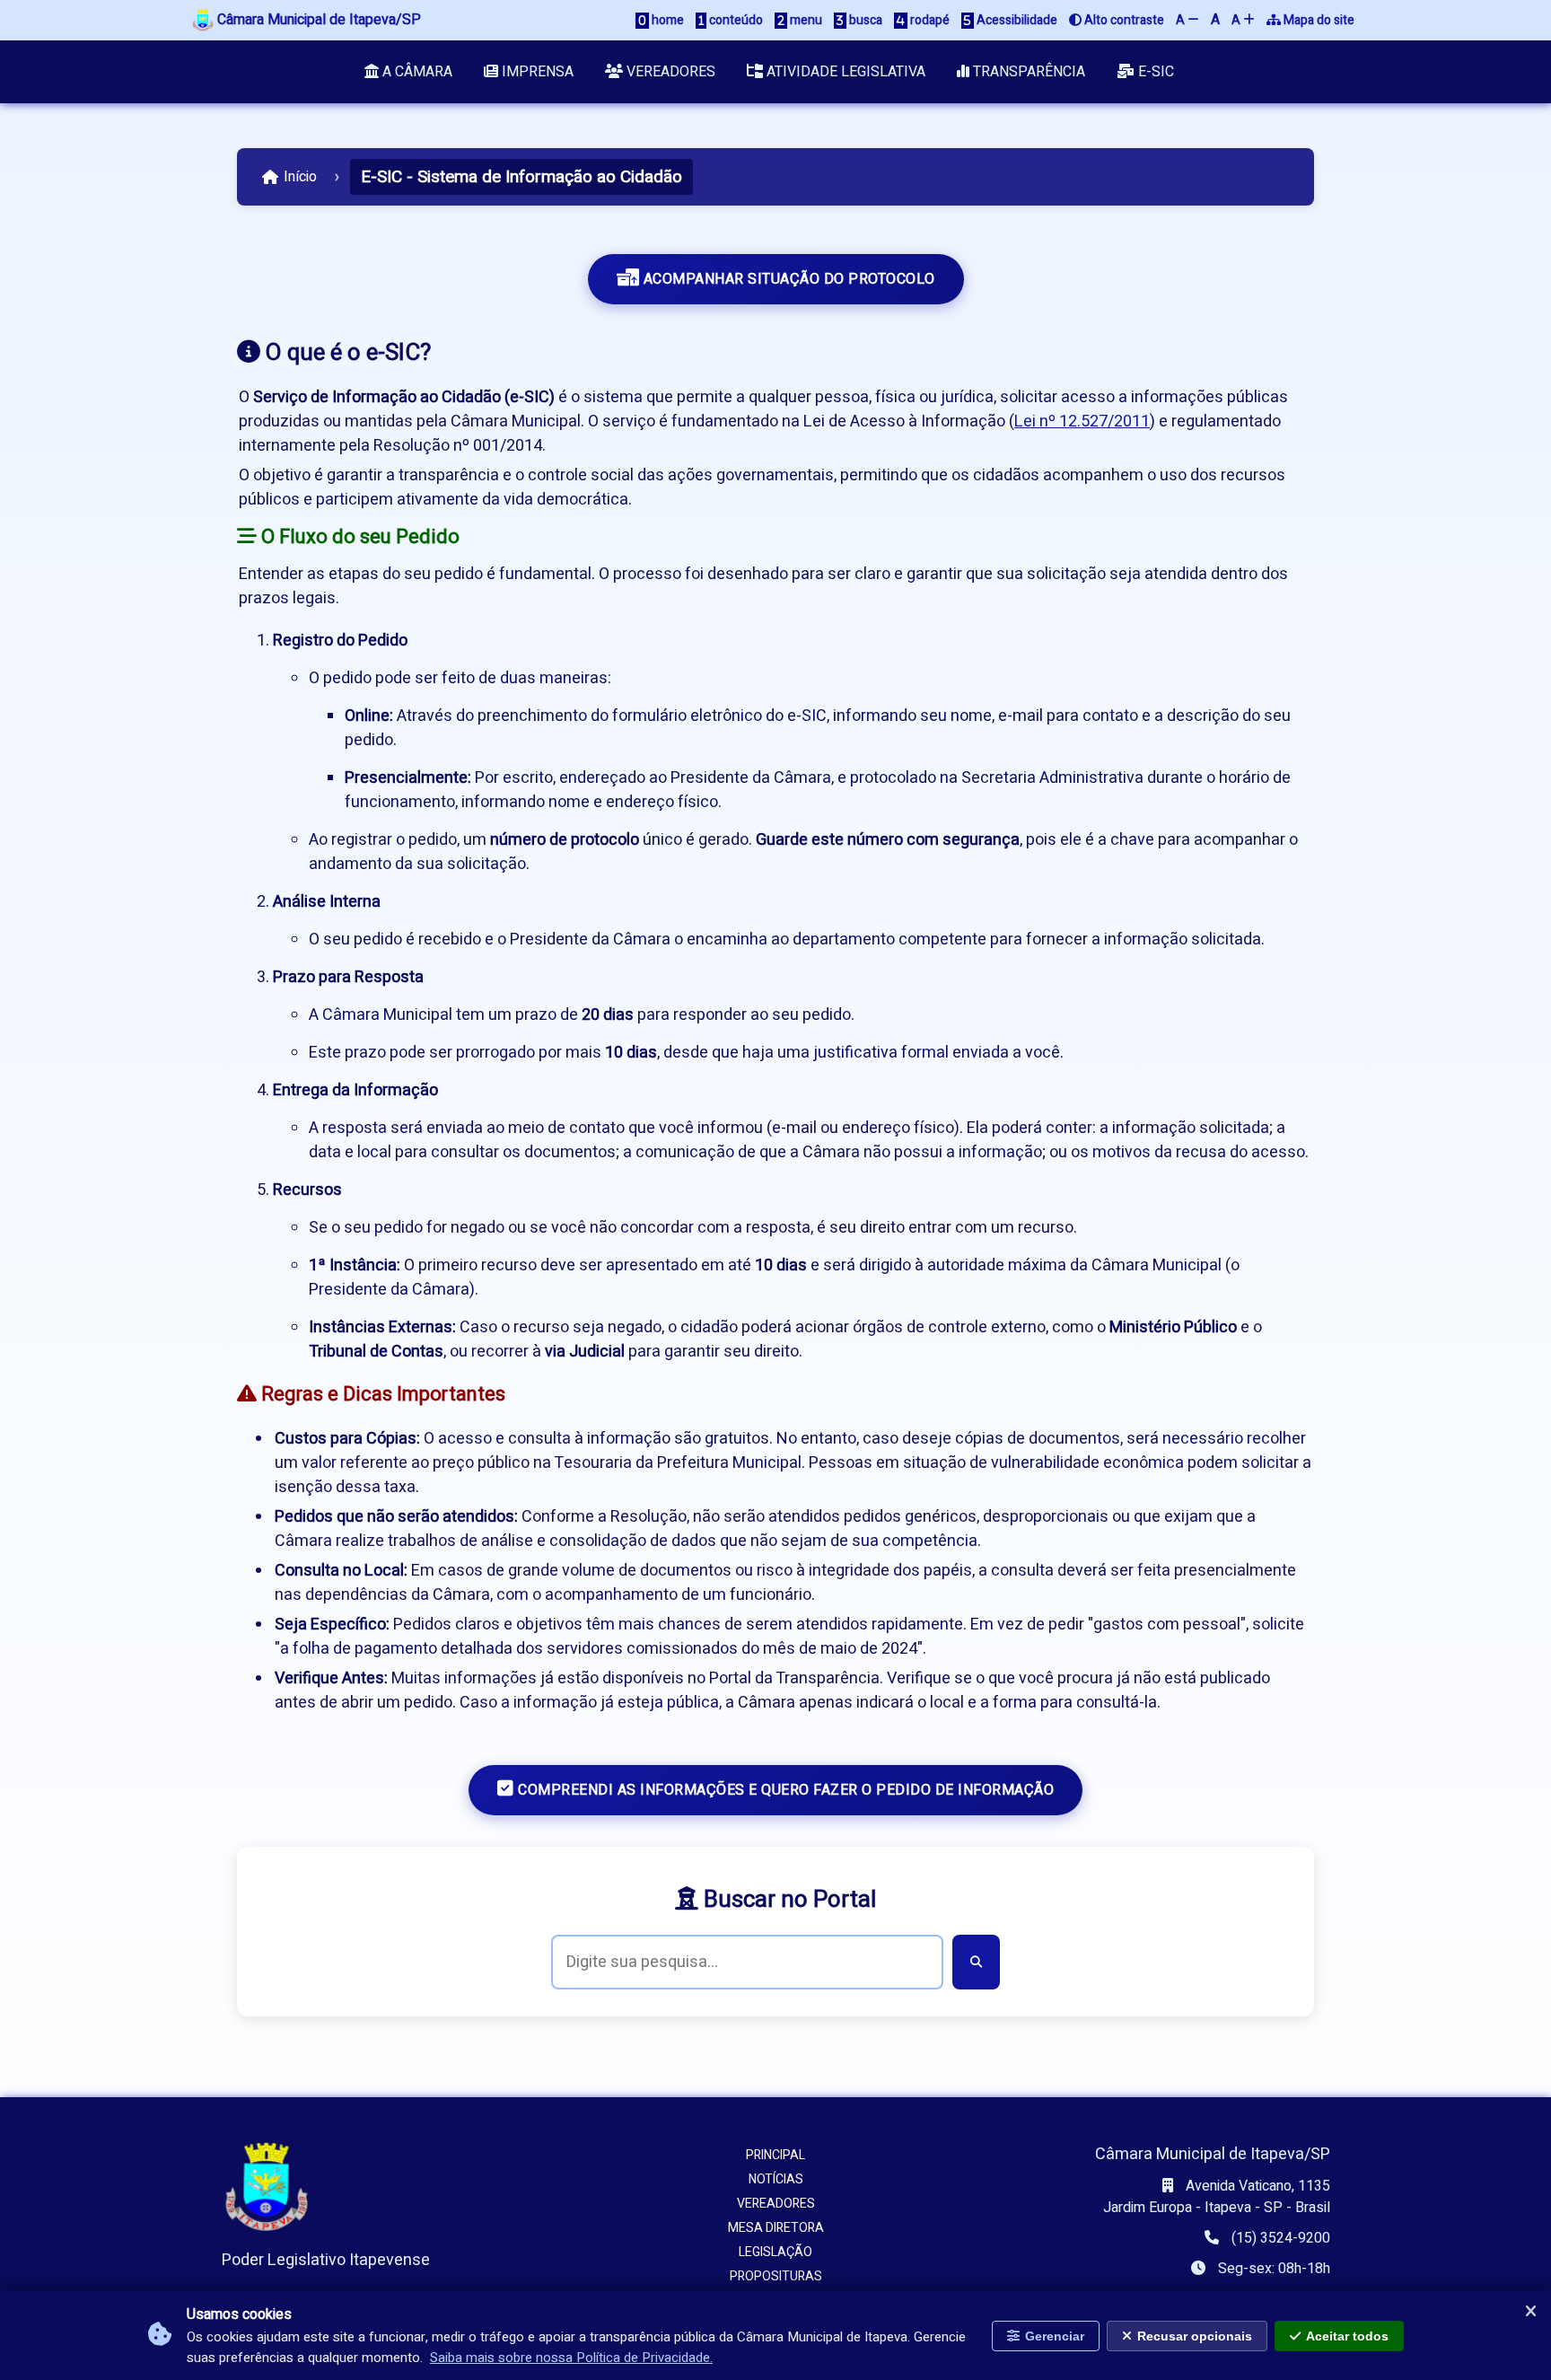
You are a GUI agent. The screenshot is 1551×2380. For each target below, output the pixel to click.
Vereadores (669, 72)
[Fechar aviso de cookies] (1530, 2312)
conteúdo (735, 20)
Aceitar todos (1347, 2336)
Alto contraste (1123, 20)
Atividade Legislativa (844, 72)
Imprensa (536, 72)
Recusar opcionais (1195, 2336)
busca (864, 20)
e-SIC (1154, 72)
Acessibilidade (1016, 20)
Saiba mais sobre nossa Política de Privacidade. (571, 2358)
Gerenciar (1055, 2336)
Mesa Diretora (776, 2228)
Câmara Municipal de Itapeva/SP (317, 20)
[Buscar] (976, 1962)
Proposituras (776, 2276)
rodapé (929, 20)
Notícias (776, 2179)
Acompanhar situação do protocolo (787, 279)
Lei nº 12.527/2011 (1082, 422)
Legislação (775, 2252)
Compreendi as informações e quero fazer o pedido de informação (784, 1790)
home (666, 20)
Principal (775, 2155)
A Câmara (416, 72)
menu (805, 20)
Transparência (1027, 72)
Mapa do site (1318, 20)
